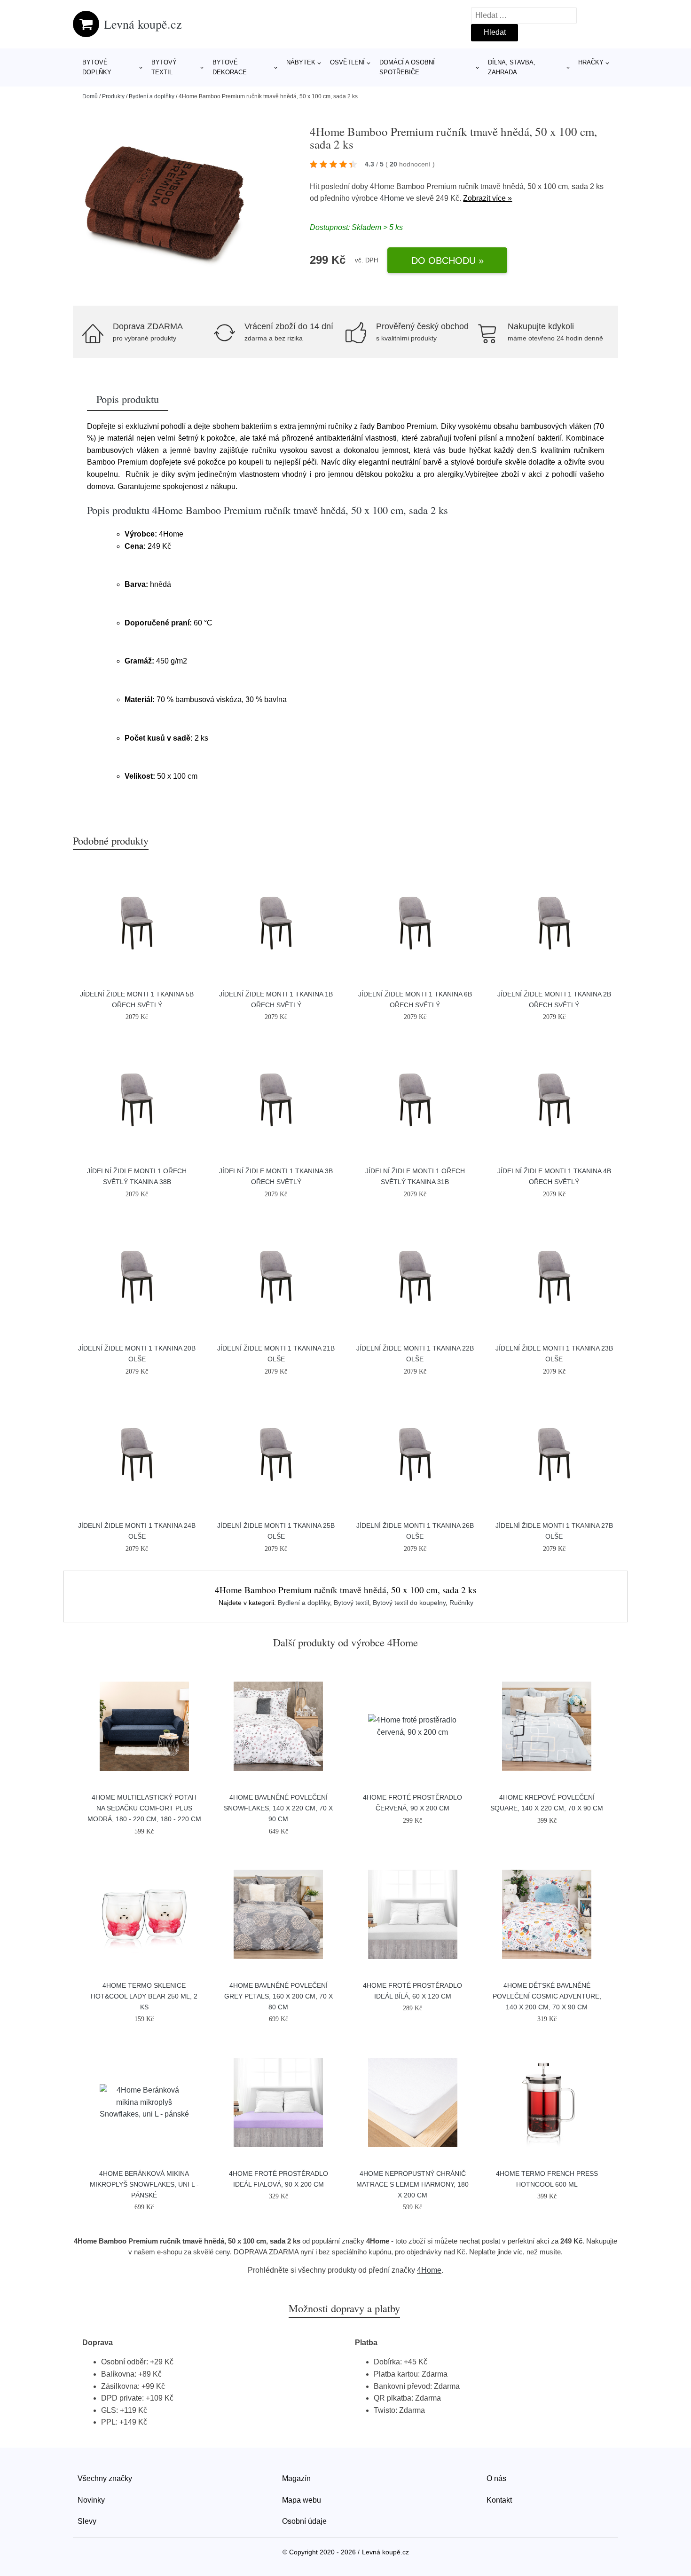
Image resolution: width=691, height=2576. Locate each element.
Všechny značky (105, 2478)
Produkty (113, 96)
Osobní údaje (304, 2521)
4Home (392, 198)
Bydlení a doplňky (152, 96)
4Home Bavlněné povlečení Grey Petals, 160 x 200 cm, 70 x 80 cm (279, 1996)
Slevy (87, 2521)
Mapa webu (302, 2500)
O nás (496, 2478)
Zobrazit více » (487, 198)
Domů (90, 96)
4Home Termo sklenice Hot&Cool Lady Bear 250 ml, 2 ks (144, 1996)
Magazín (296, 2478)
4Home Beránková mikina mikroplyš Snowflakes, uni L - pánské (144, 2184)
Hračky (591, 62)
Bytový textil (164, 67)
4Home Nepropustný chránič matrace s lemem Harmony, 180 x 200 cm (412, 2184)
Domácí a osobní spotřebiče (407, 67)
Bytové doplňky (97, 67)
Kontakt (499, 2500)
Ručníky (461, 1603)
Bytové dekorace (230, 67)
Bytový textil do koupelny (409, 1603)
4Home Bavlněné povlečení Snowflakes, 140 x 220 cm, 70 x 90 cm (278, 1808)
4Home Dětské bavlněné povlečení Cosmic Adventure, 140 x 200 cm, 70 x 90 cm (547, 1996)
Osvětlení (347, 62)
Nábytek (301, 62)
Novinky (91, 2500)
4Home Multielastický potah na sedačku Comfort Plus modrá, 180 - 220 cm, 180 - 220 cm (144, 1808)
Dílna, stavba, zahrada (512, 67)
